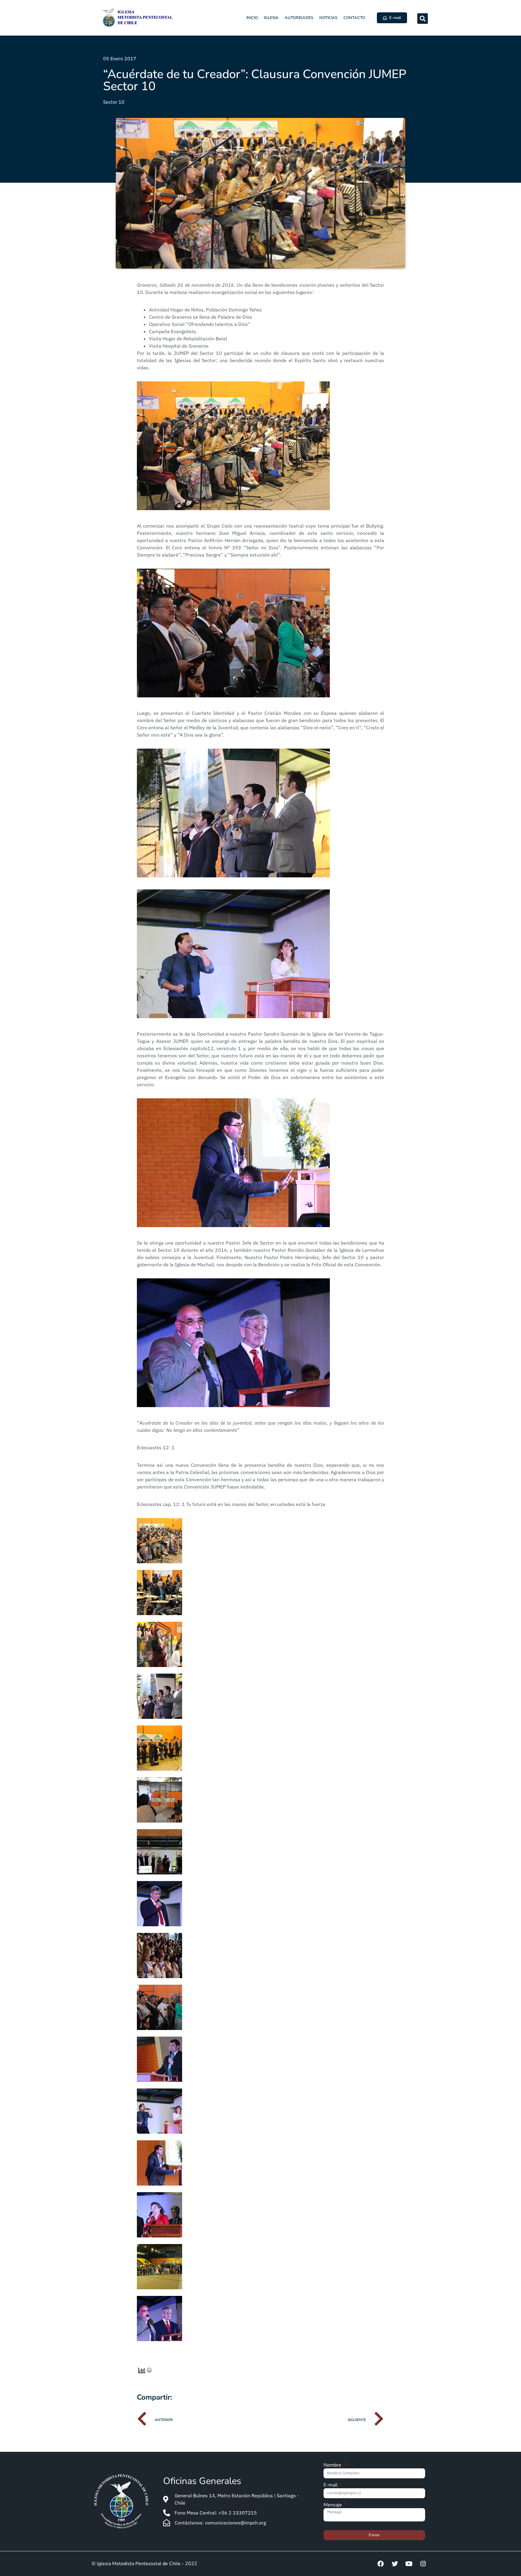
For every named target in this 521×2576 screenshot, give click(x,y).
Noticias (328, 18)
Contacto (354, 18)
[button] (423, 19)
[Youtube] (409, 2564)
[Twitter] (395, 2564)
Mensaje (333, 2505)
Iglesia (271, 18)
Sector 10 (114, 102)
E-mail (331, 2485)
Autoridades (299, 18)
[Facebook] (380, 2564)
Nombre (333, 2466)
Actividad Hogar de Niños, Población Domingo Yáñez (205, 310)
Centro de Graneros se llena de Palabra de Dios (201, 317)
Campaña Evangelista (173, 331)
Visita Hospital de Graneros (179, 346)
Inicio (252, 18)
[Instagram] (423, 2564)
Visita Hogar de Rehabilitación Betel (188, 339)
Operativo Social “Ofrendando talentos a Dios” (200, 324)
